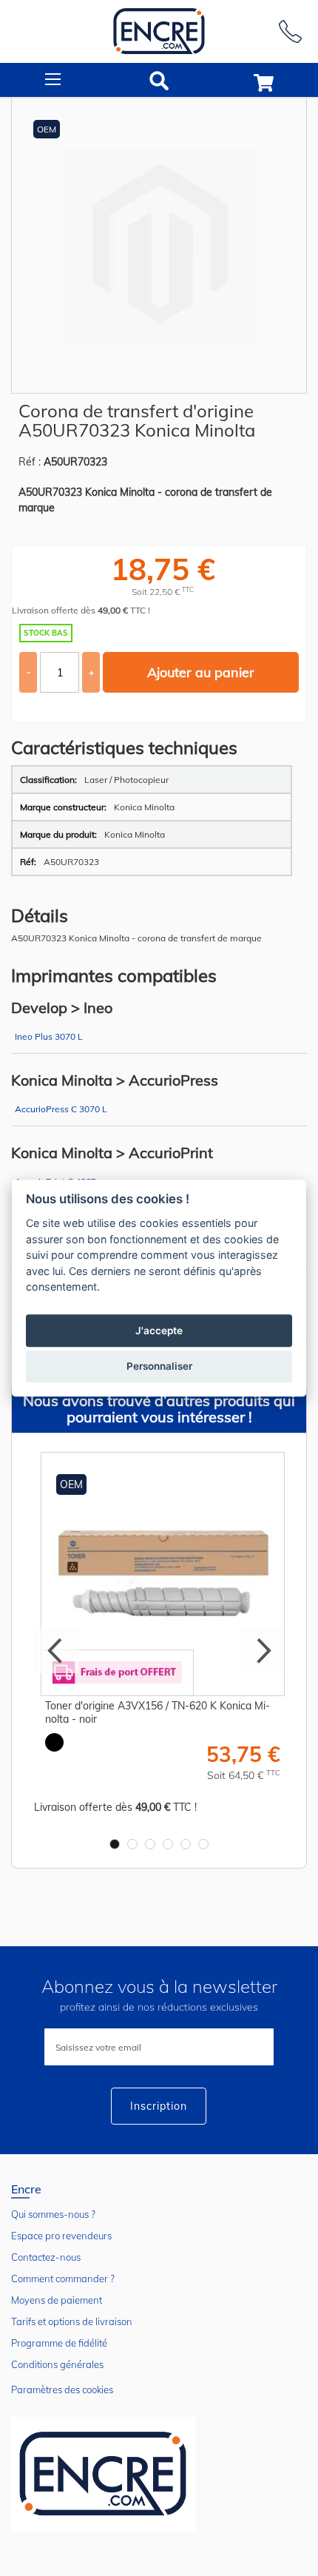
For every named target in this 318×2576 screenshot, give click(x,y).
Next (262, 1651)
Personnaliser (159, 1366)
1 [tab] (115, 1844)
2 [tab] (132, 1844)
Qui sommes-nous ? (53, 2214)
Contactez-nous (46, 2257)
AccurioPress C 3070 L (61, 1109)
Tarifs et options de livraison (72, 2321)
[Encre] (104, 2474)
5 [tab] (186, 1844)
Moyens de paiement (57, 2300)
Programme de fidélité (59, 2343)
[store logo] (159, 31)
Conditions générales (57, 2364)
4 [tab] (168, 1844)
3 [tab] (150, 1844)
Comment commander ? (63, 2279)
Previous (56, 1651)
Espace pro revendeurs (61, 2236)
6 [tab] (203, 1844)
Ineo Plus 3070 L (49, 1036)
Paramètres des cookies (62, 2390)
